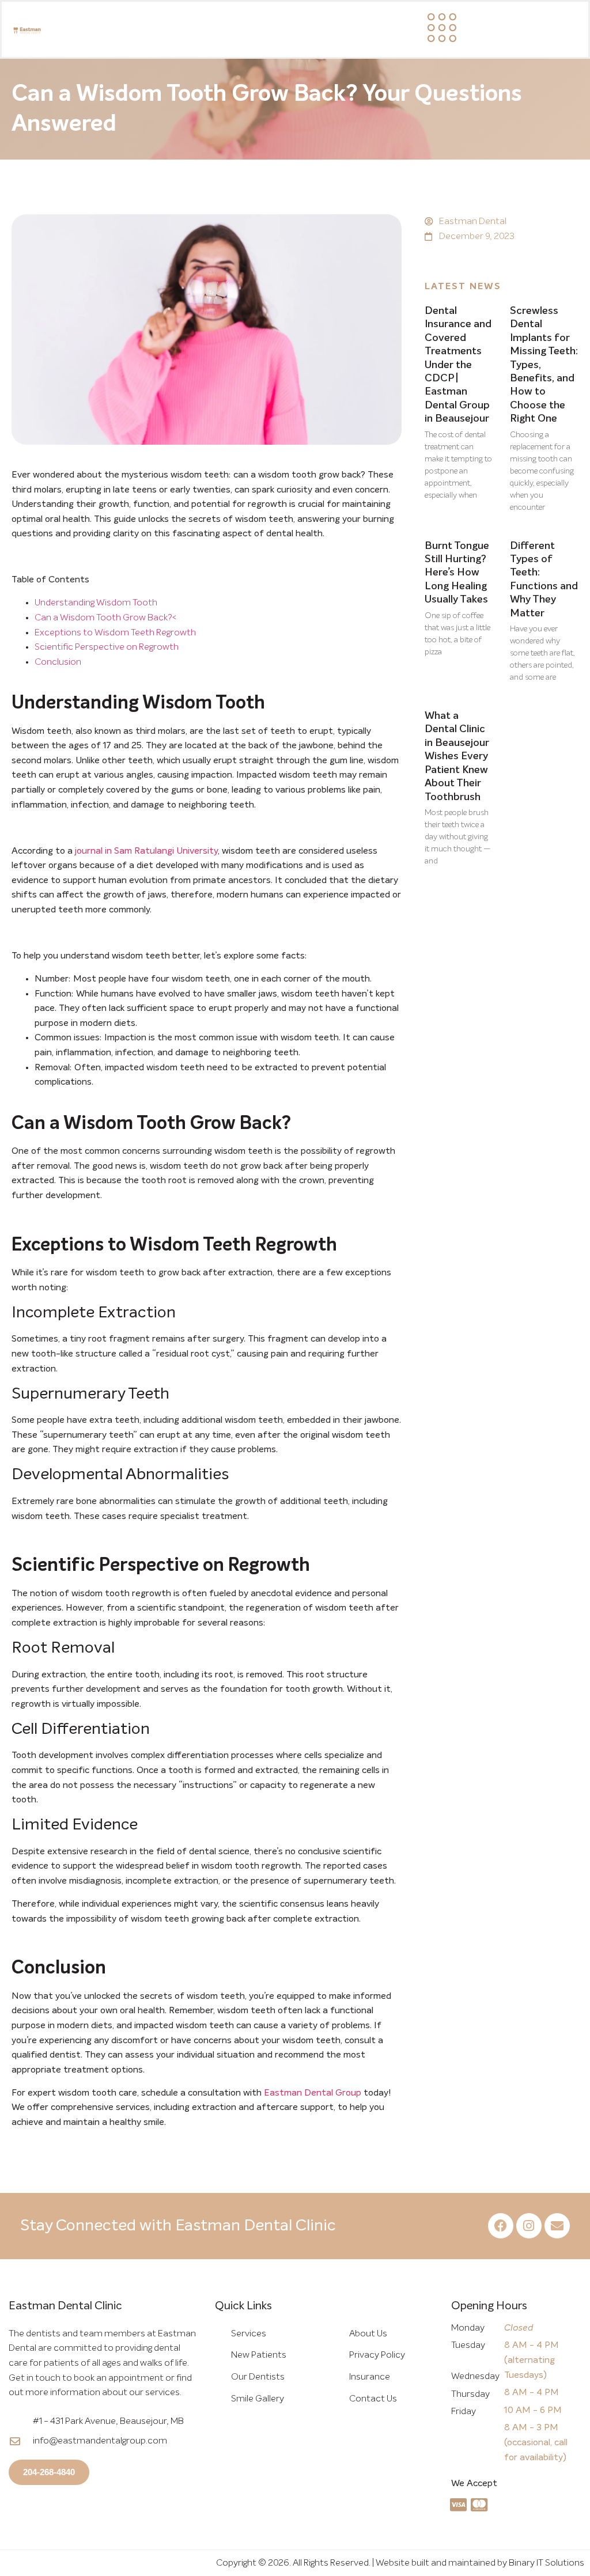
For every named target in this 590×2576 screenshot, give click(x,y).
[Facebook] (501, 2226)
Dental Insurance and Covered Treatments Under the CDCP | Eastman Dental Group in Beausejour (458, 365)
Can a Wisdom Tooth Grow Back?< (105, 618)
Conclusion (58, 662)
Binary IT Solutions (546, 2563)
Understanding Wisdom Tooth (96, 603)
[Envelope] (557, 2226)
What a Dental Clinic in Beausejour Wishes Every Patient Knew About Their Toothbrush (457, 756)
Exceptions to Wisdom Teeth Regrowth (115, 632)
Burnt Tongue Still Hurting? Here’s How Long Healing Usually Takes (457, 573)
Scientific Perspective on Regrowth (107, 647)
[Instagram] (529, 2226)
